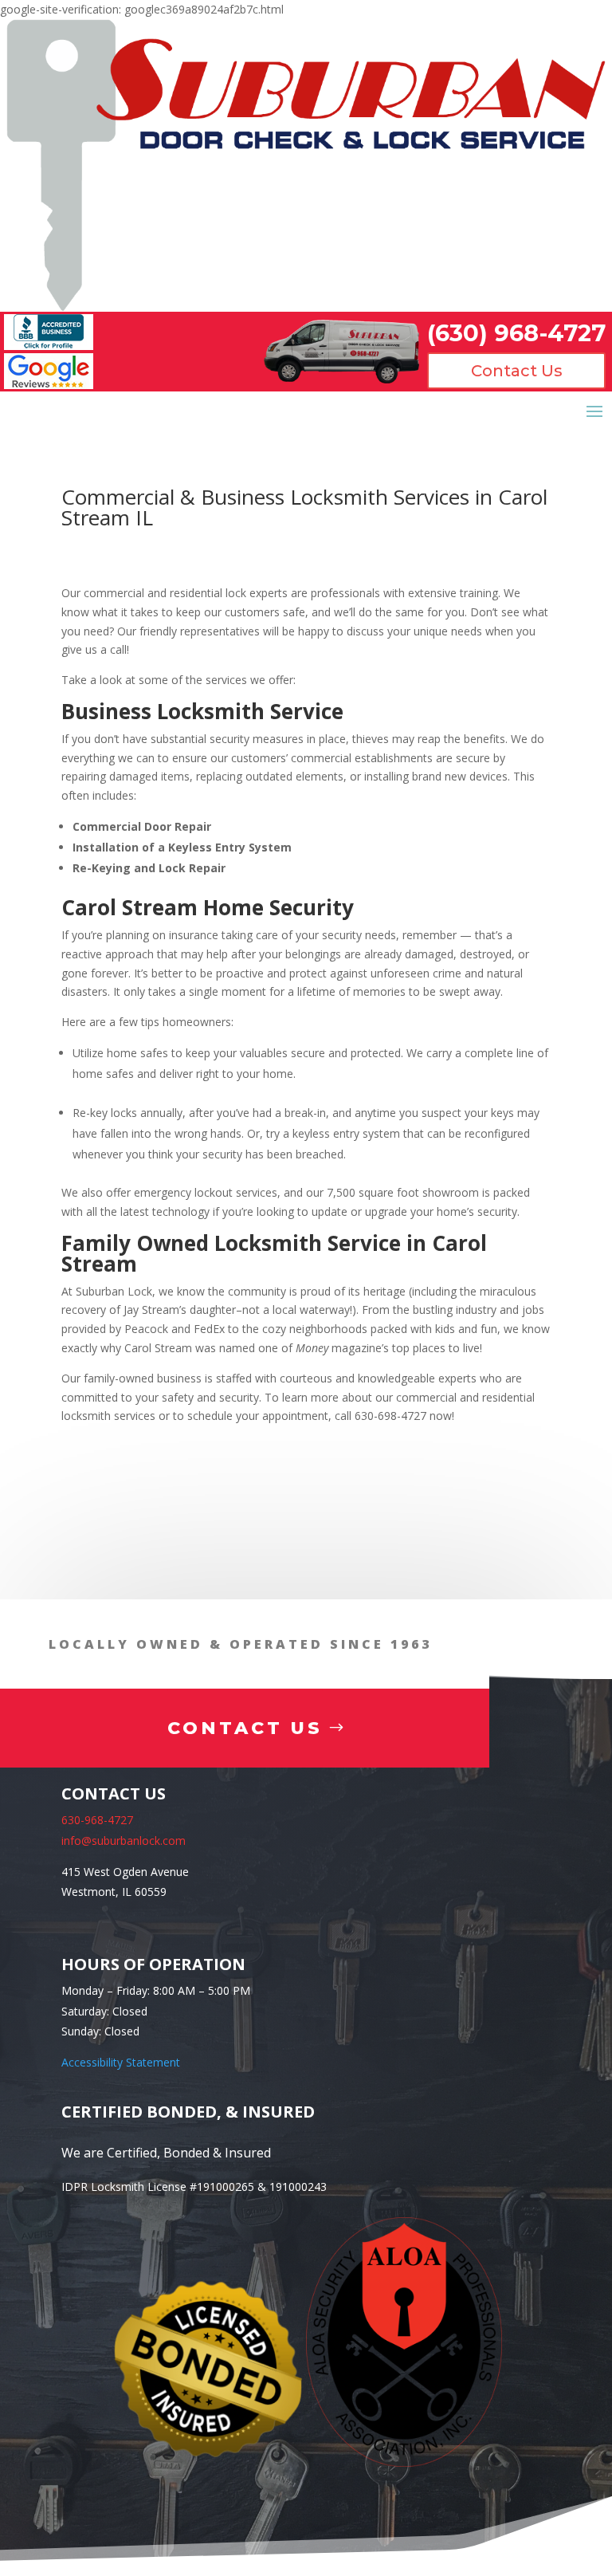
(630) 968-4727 (516, 333)
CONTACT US (245, 1728)
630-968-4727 (97, 1820)
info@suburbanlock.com (124, 1841)
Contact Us (517, 371)
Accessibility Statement (121, 2062)
